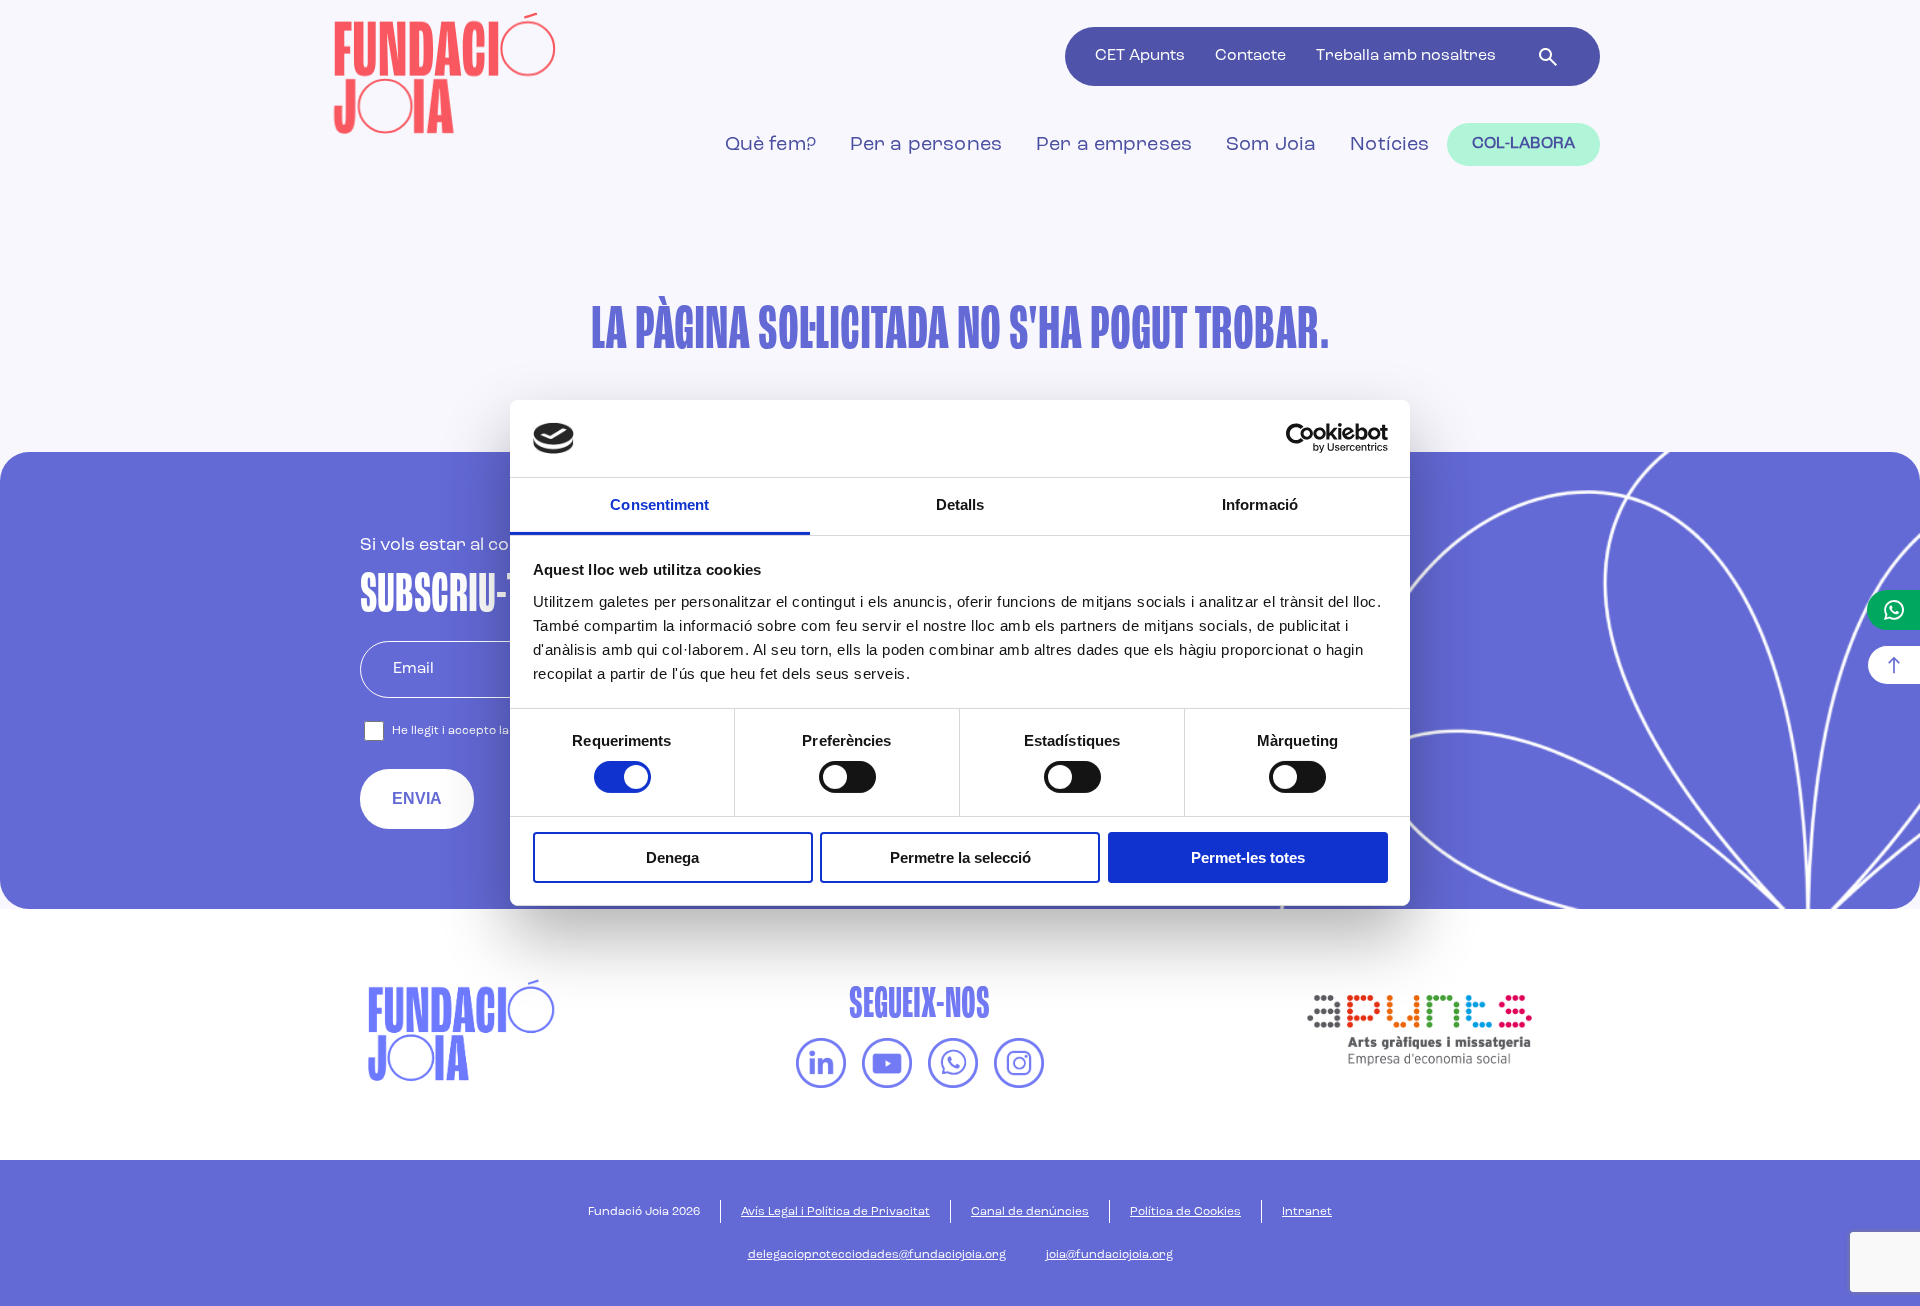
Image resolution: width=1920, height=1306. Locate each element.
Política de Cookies (1185, 1212)
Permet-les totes (1248, 857)
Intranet (1307, 1212)
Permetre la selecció (960, 857)
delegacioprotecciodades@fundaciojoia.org (877, 1255)
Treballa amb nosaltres (1406, 56)
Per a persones (926, 145)
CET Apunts (1140, 56)
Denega (672, 857)
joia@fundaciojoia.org (1109, 1255)
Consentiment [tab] (659, 504)
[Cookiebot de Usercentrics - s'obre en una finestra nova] (1300, 438)
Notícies (1389, 145)
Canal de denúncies (1030, 1212)
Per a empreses (1114, 145)
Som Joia (1271, 145)
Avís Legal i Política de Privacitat (835, 1212)
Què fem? (770, 145)
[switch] (847, 777)
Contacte (1250, 56)
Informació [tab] (1260, 504)
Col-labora (1524, 144)
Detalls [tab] (960, 504)
